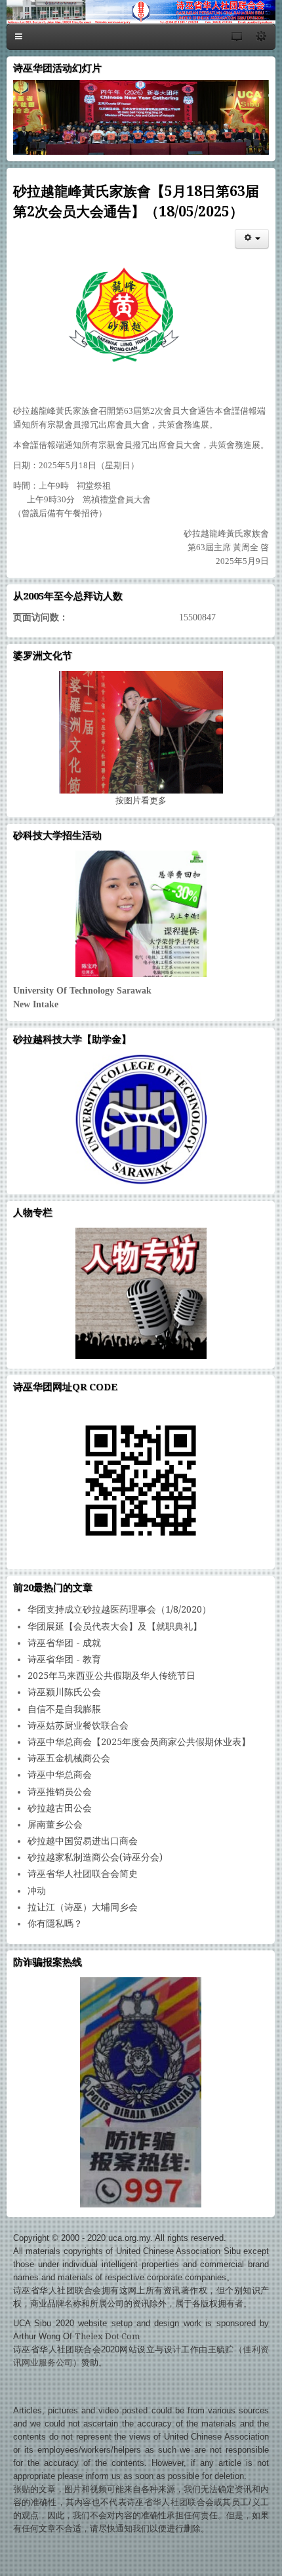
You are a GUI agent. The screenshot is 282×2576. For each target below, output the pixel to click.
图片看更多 (141, 800)
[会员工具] (252, 239)
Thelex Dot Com (107, 2336)
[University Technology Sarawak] (141, 914)
